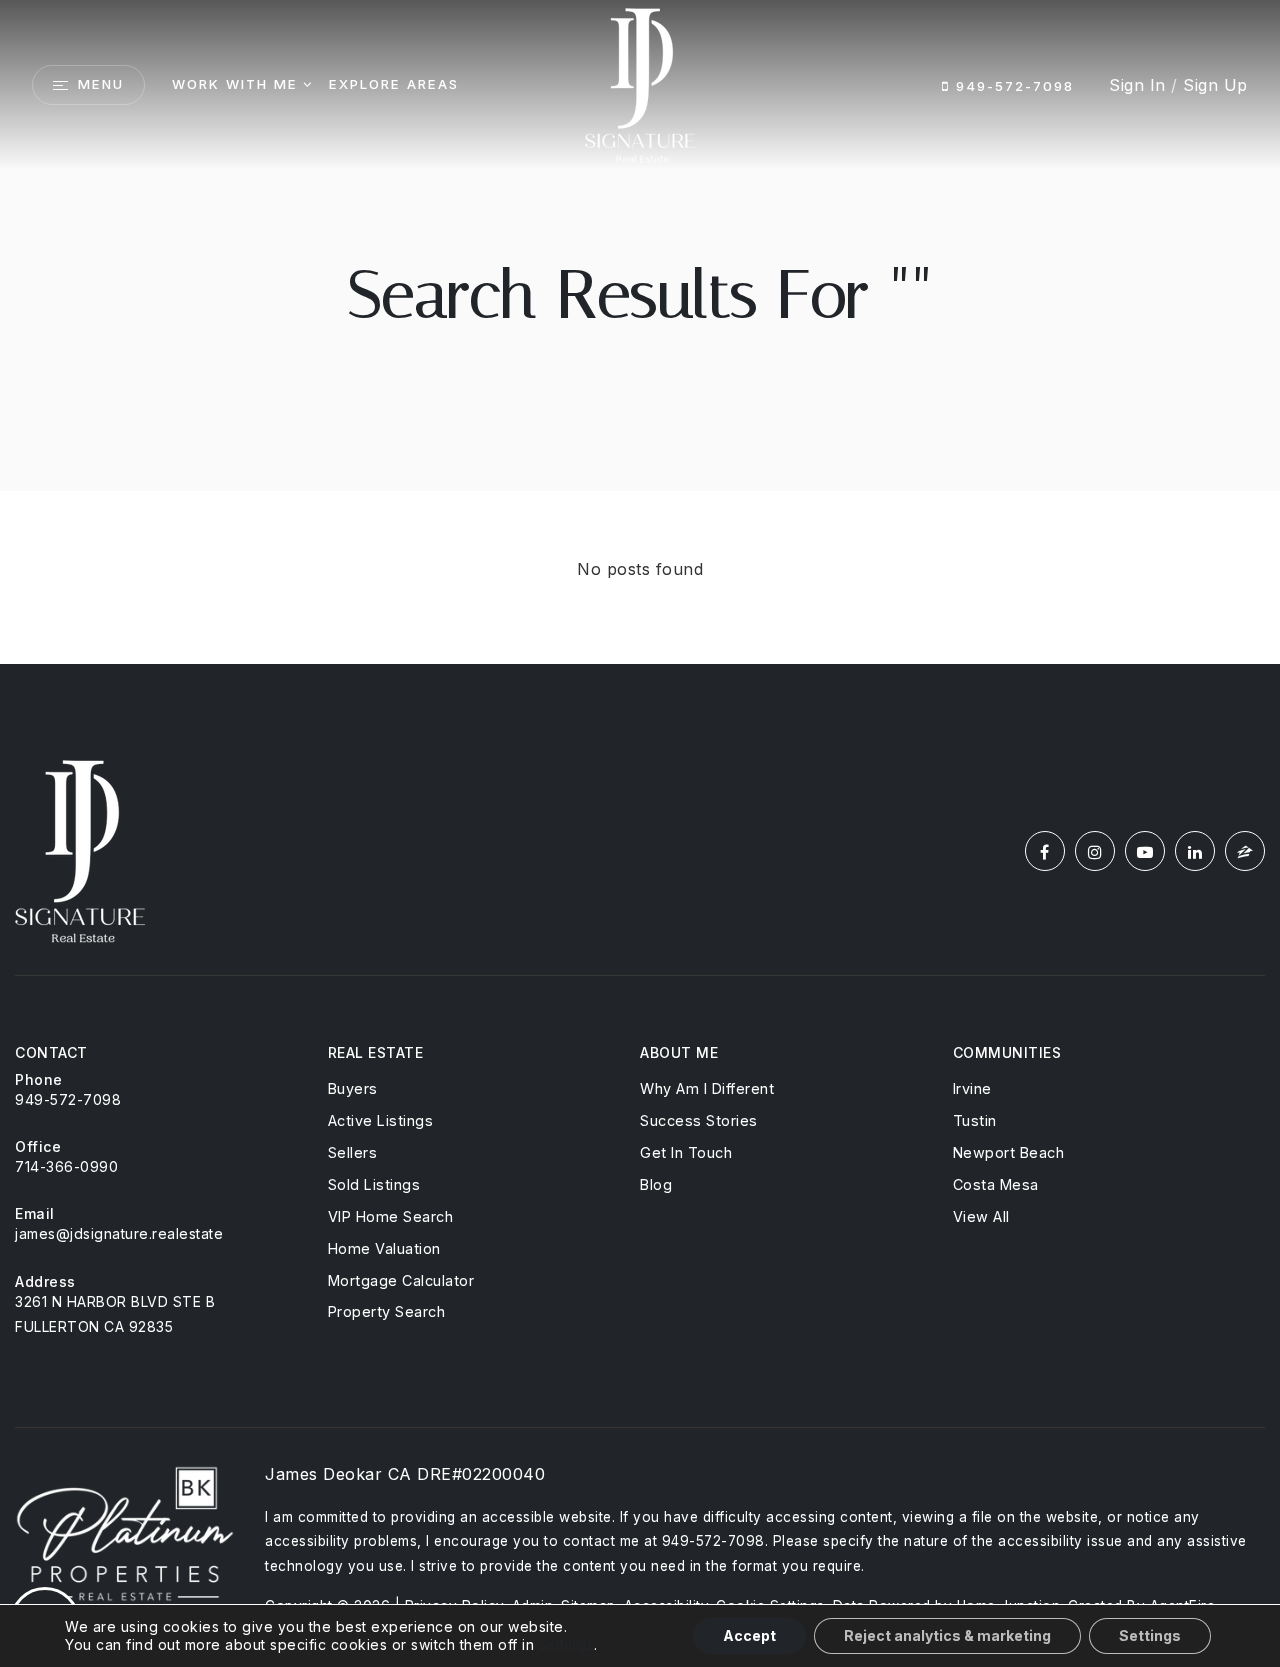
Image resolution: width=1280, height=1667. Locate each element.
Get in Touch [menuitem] (686, 1152)
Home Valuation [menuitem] (384, 1248)
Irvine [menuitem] (972, 1088)
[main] (640, 332)
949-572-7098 (1012, 86)
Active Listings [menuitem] (381, 1120)
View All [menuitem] (981, 1216)
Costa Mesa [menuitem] (996, 1184)
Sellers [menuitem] (353, 1152)
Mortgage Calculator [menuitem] (401, 1280)
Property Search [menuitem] (387, 1311)
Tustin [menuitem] (975, 1120)
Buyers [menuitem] (353, 1088)
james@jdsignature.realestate (119, 1233)
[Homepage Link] (640, 83)
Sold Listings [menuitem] (374, 1184)
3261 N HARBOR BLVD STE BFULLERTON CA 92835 (115, 1314)
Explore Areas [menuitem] (394, 84)
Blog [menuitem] (656, 1184)
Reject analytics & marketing (947, 1635)
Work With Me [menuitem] (235, 84)
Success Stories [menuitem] (699, 1120)
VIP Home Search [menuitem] (391, 1216)
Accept (749, 1635)
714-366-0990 (66, 1166)
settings (566, 1644)
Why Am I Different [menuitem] (707, 1088)
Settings (1150, 1635)
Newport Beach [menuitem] (1009, 1152)
